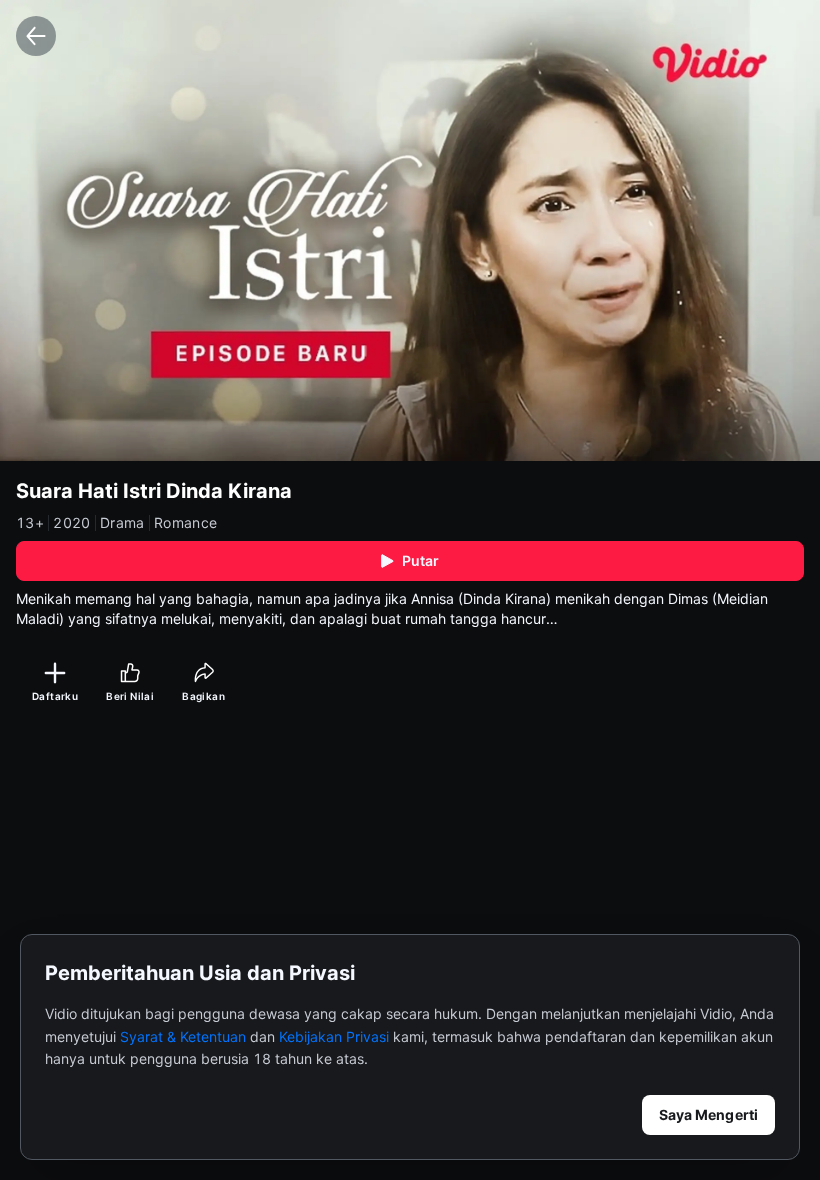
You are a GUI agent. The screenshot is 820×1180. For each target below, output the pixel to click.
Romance (186, 523)
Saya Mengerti (708, 1114)
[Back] (36, 36)
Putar (421, 560)
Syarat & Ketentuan (183, 1036)
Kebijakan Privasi (334, 1036)
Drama (122, 523)
